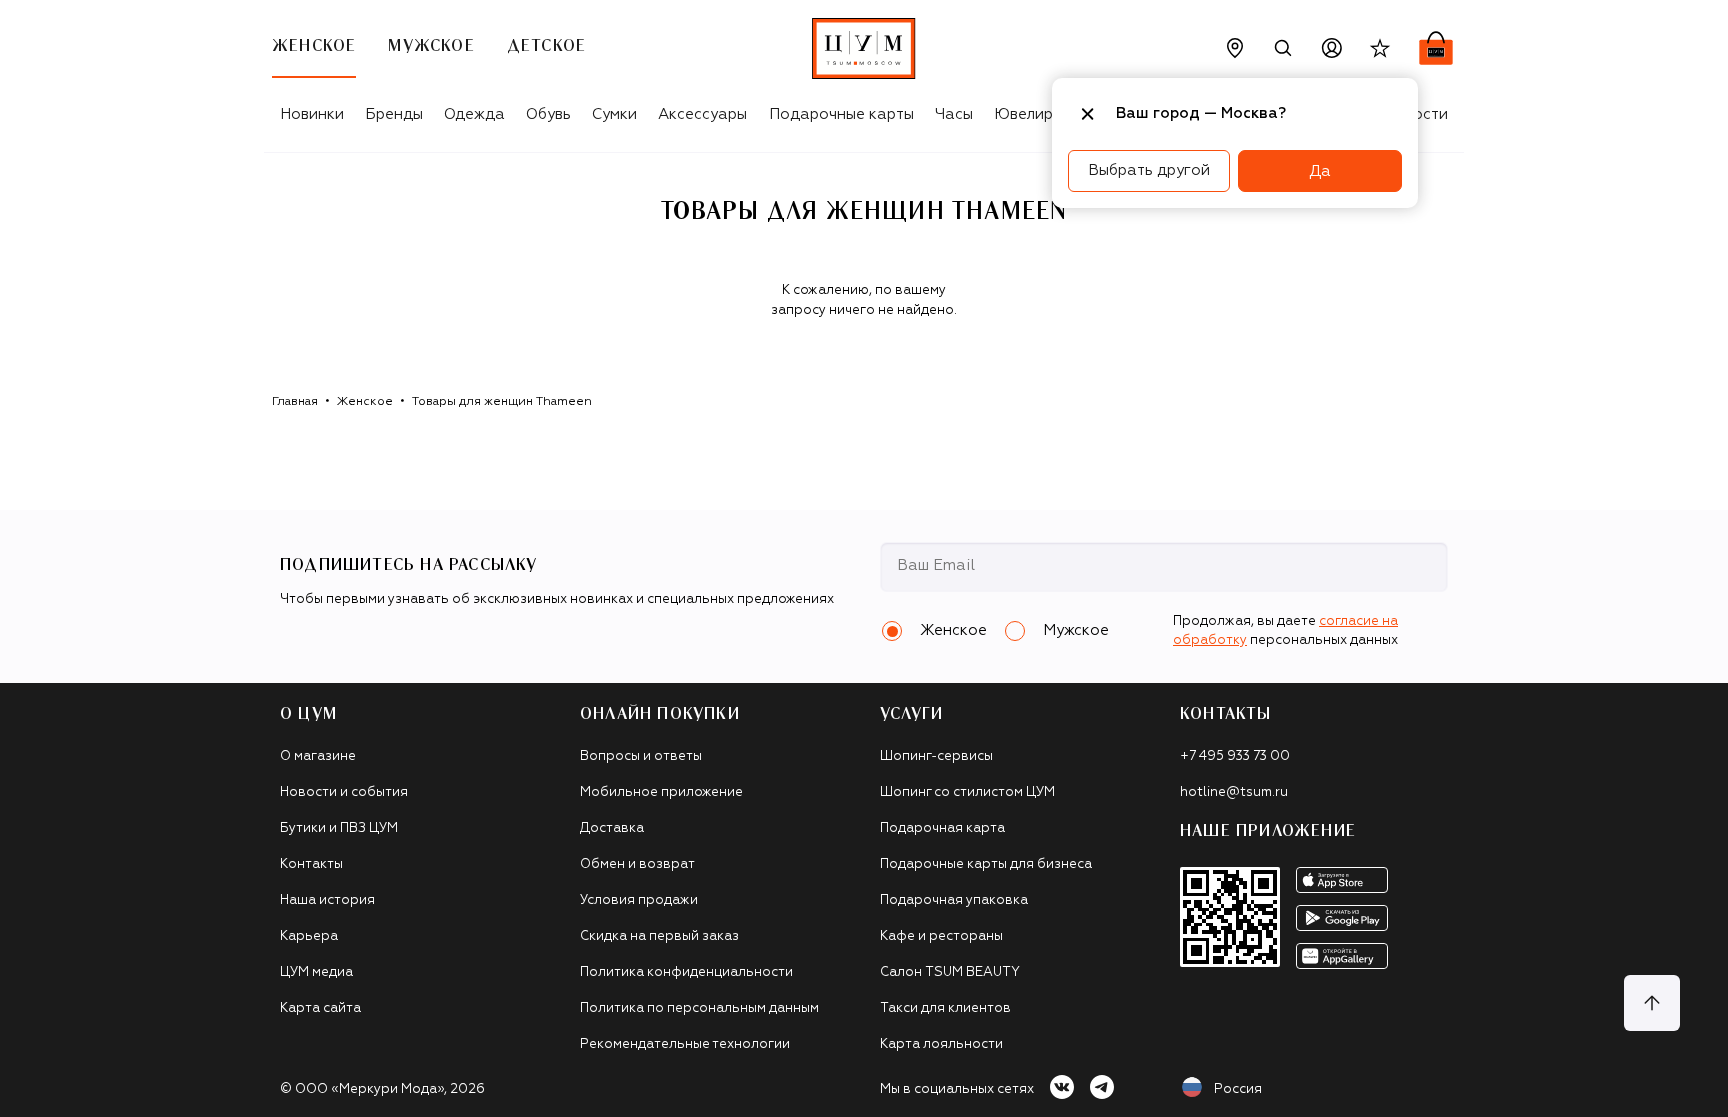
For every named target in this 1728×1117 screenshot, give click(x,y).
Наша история (327, 900)
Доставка (612, 828)
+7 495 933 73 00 (1235, 756)
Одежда (474, 114)
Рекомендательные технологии (685, 1044)
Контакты (311, 864)
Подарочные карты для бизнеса (986, 864)
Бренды (394, 114)
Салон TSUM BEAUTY (950, 972)
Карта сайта (320, 1008)
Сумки (614, 114)
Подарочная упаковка (954, 900)
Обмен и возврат (637, 864)
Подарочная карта (942, 828)
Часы (954, 114)
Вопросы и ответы (641, 756)
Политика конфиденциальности (686, 972)
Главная (295, 402)
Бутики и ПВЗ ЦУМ (339, 828)
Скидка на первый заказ (659, 936)
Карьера (309, 936)
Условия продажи (639, 900)
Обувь (548, 114)
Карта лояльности (941, 1044)
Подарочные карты (841, 114)
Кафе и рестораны (941, 936)
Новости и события (344, 792)
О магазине (318, 756)
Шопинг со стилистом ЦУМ (967, 792)
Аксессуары (702, 114)
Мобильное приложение (661, 792)
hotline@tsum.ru (1234, 792)
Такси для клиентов (945, 1008)
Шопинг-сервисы (936, 756)
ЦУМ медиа (316, 972)
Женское (365, 402)
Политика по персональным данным (699, 1008)
